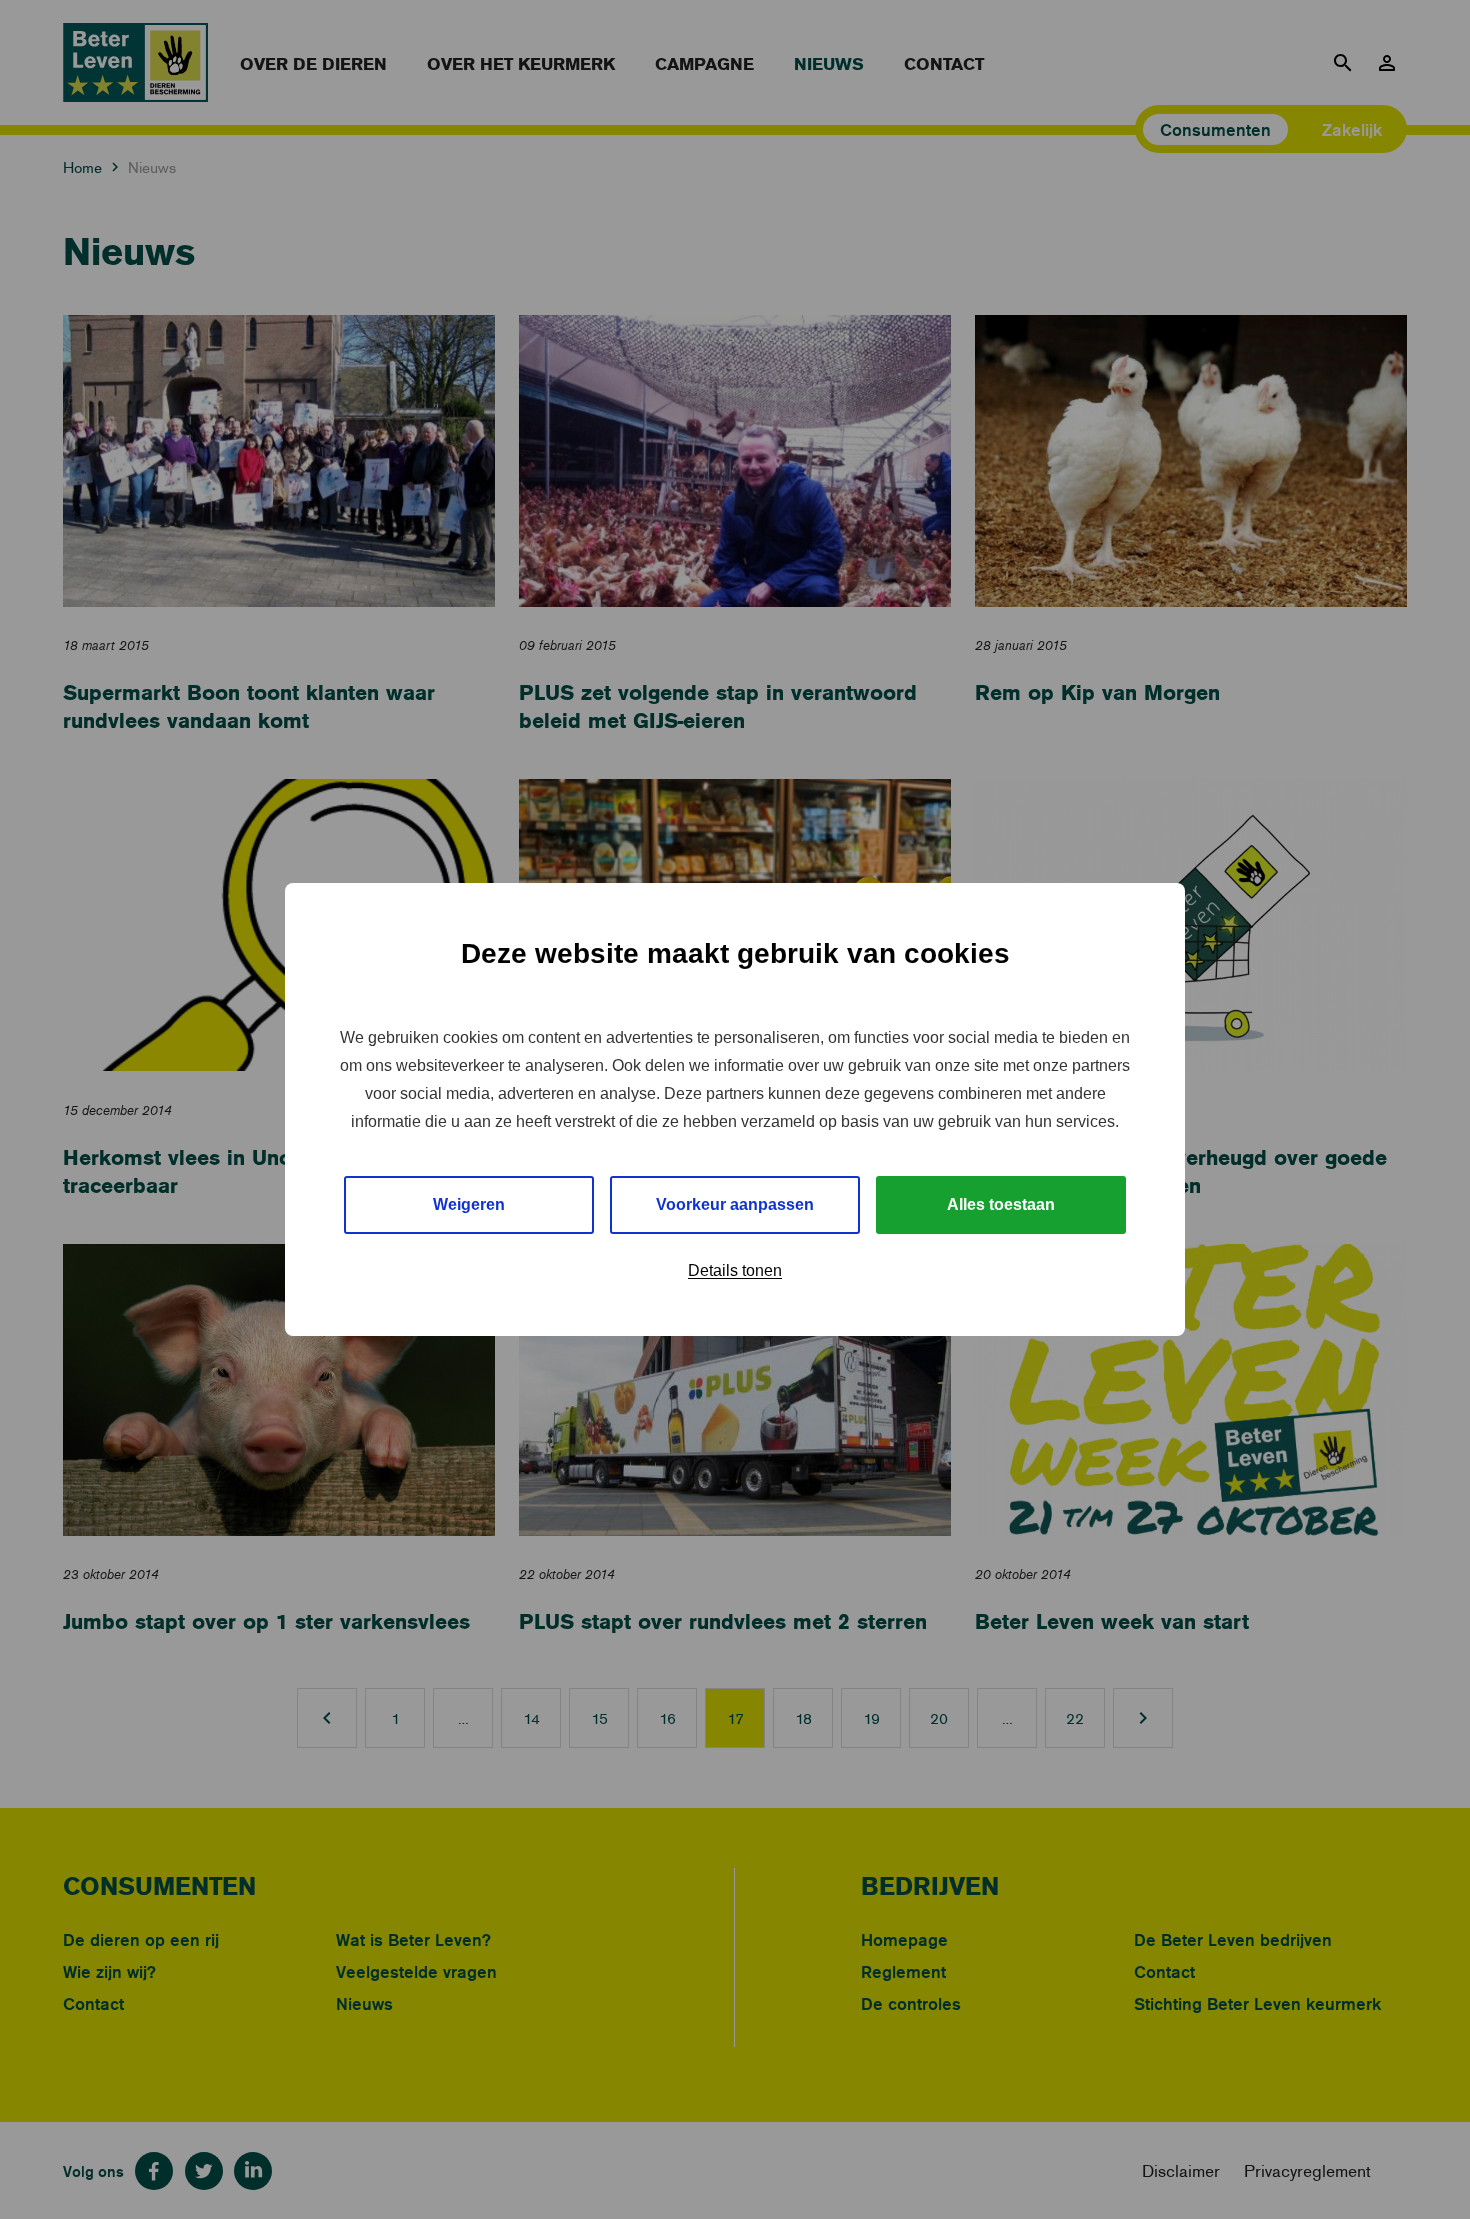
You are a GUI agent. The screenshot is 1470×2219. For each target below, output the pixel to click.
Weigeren (469, 1204)
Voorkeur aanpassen (735, 1204)
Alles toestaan (1001, 1204)
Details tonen (735, 1270)
